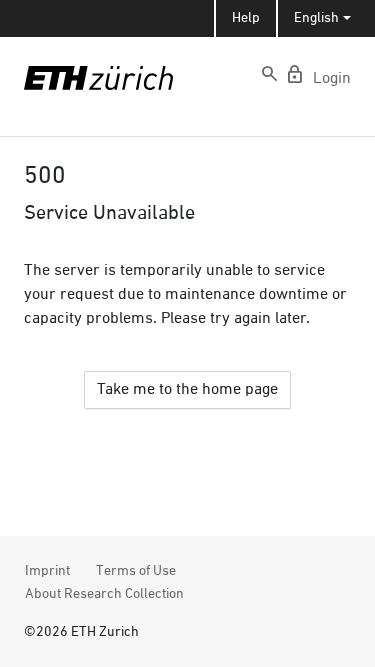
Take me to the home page (187, 390)
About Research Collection (104, 594)
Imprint (47, 571)
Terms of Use (136, 571)
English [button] (316, 18)
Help (246, 18)
